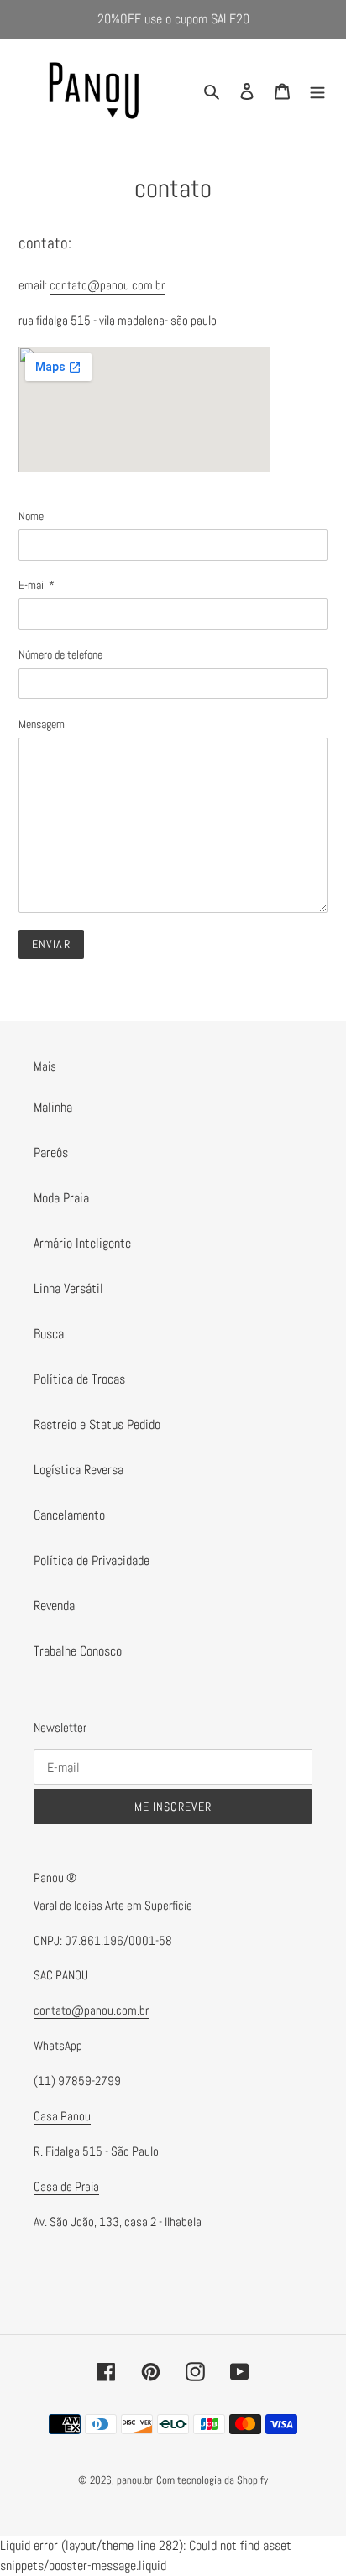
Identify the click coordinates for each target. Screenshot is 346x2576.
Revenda (54, 1606)
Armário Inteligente (82, 1243)
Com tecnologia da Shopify (212, 2480)
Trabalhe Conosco (78, 1651)
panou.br (135, 2480)
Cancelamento (69, 1515)
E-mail (37, 585)
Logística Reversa (79, 1470)
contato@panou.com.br (107, 285)
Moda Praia (61, 1198)
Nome (31, 516)
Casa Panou (62, 2116)
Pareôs (51, 1152)
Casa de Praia (66, 2186)
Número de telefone (60, 654)
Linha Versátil (68, 1288)
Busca (49, 1334)
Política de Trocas (79, 1379)
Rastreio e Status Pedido (97, 1424)
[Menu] (317, 91)
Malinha (53, 1107)
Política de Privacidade (92, 1560)
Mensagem (42, 724)
